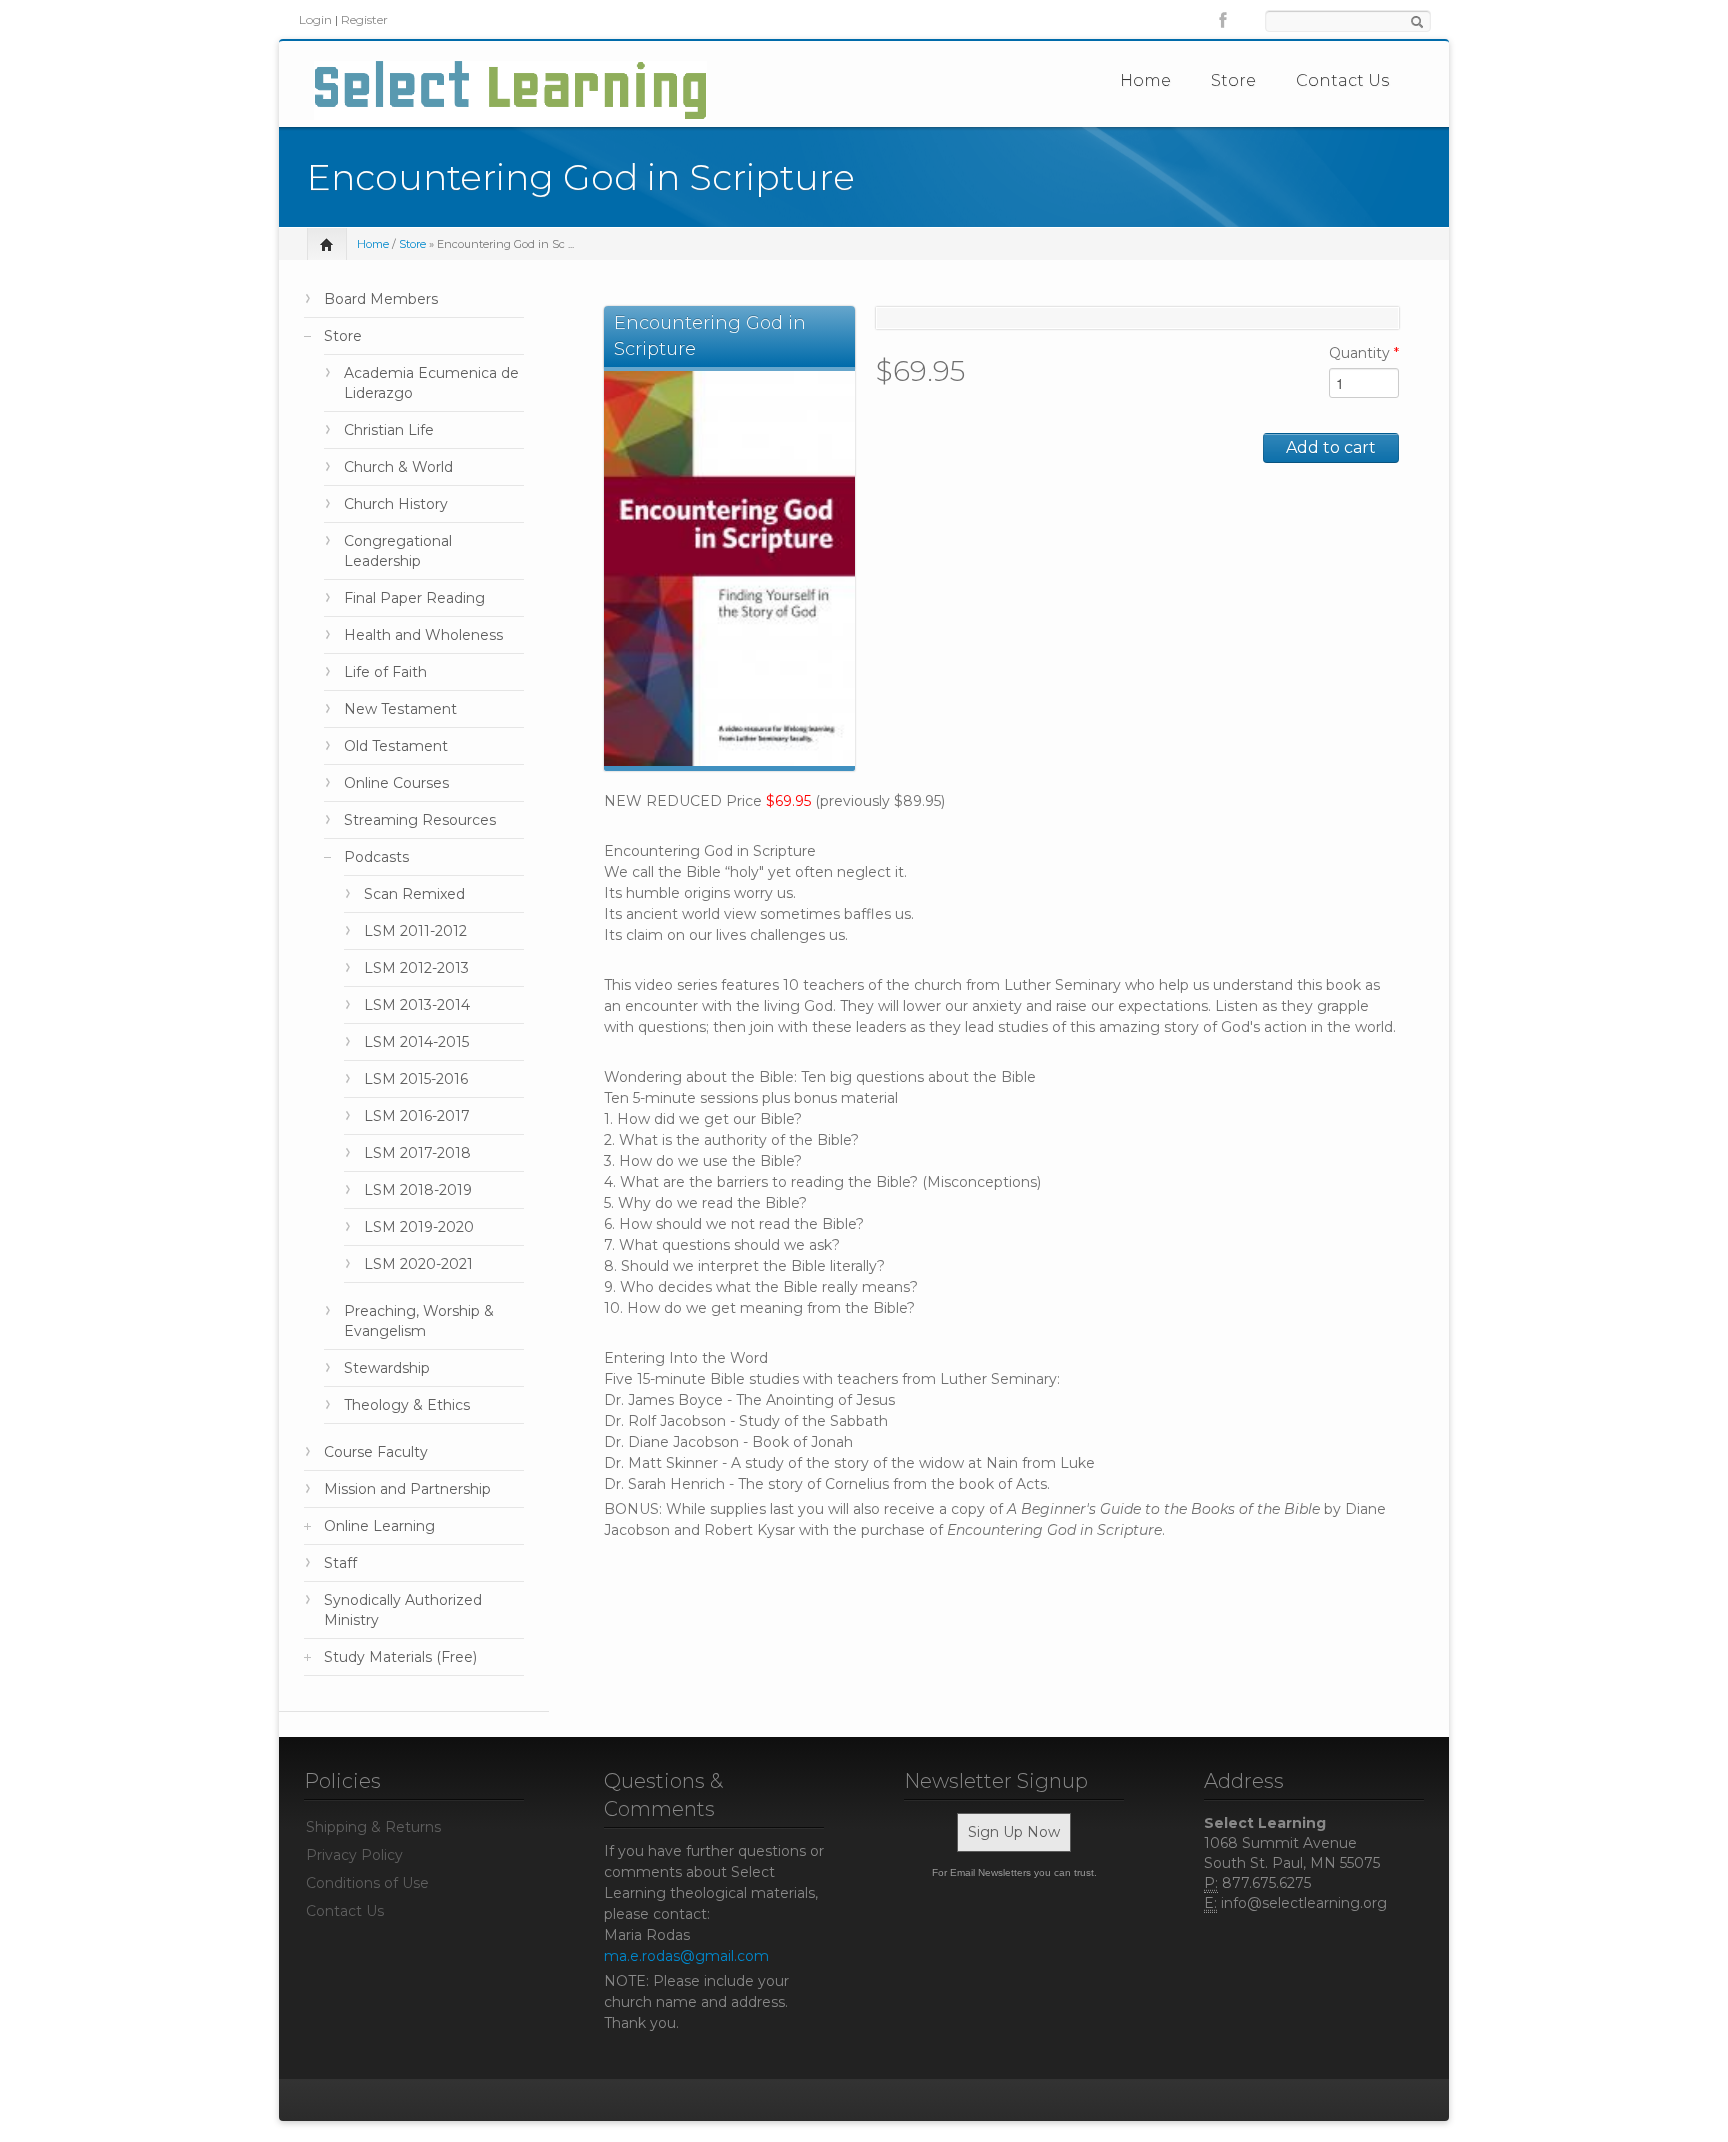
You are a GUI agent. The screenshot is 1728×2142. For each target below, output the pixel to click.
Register (364, 19)
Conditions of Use (367, 1883)
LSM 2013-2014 (417, 1005)
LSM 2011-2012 (415, 931)
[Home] (510, 89)
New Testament (400, 709)
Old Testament (396, 746)
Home (1145, 80)
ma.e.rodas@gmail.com (686, 1956)
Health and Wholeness (423, 635)
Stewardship (387, 1368)
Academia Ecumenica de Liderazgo (431, 383)
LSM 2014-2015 (416, 1042)
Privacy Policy (354, 1855)
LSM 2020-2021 (418, 1264)
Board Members (381, 299)
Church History (396, 504)
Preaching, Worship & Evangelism (419, 1321)
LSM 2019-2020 (419, 1227)
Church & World (398, 467)
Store (1233, 80)
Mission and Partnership (407, 1489)
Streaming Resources (420, 820)
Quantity (1364, 353)
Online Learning (379, 1526)
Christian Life (389, 430)
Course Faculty (376, 1452)
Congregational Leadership (398, 551)
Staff (340, 1563)
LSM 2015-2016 (416, 1079)
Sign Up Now (1014, 1832)
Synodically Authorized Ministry (403, 1610)
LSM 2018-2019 (418, 1190)
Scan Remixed (414, 894)
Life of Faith (385, 672)
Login (315, 19)
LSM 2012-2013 (416, 968)
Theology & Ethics (407, 1405)
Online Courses (396, 783)
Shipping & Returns (373, 1827)
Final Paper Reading (414, 598)
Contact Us (1342, 80)
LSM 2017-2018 (417, 1153)
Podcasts (376, 857)
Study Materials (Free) (400, 1657)
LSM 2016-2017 (417, 1116)
